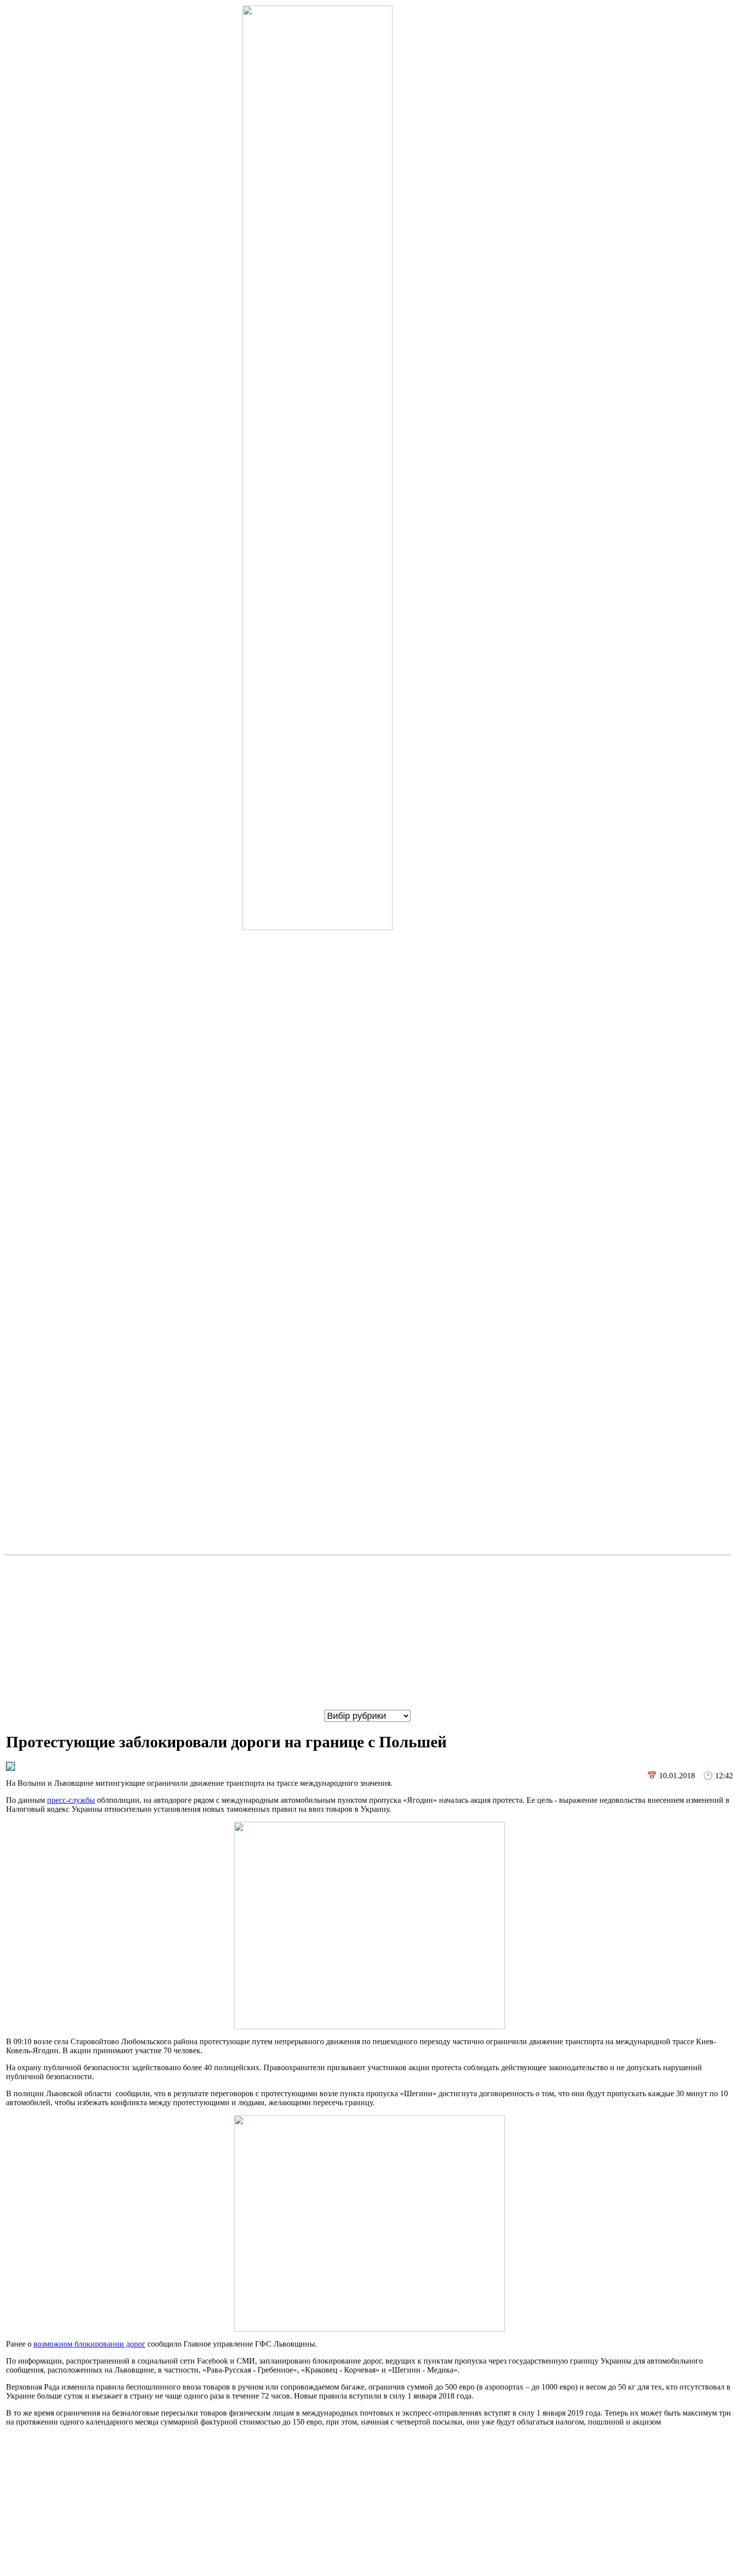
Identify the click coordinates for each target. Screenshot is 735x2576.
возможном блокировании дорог (89, 2344)
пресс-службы (71, 1800)
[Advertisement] (367, 1633)
